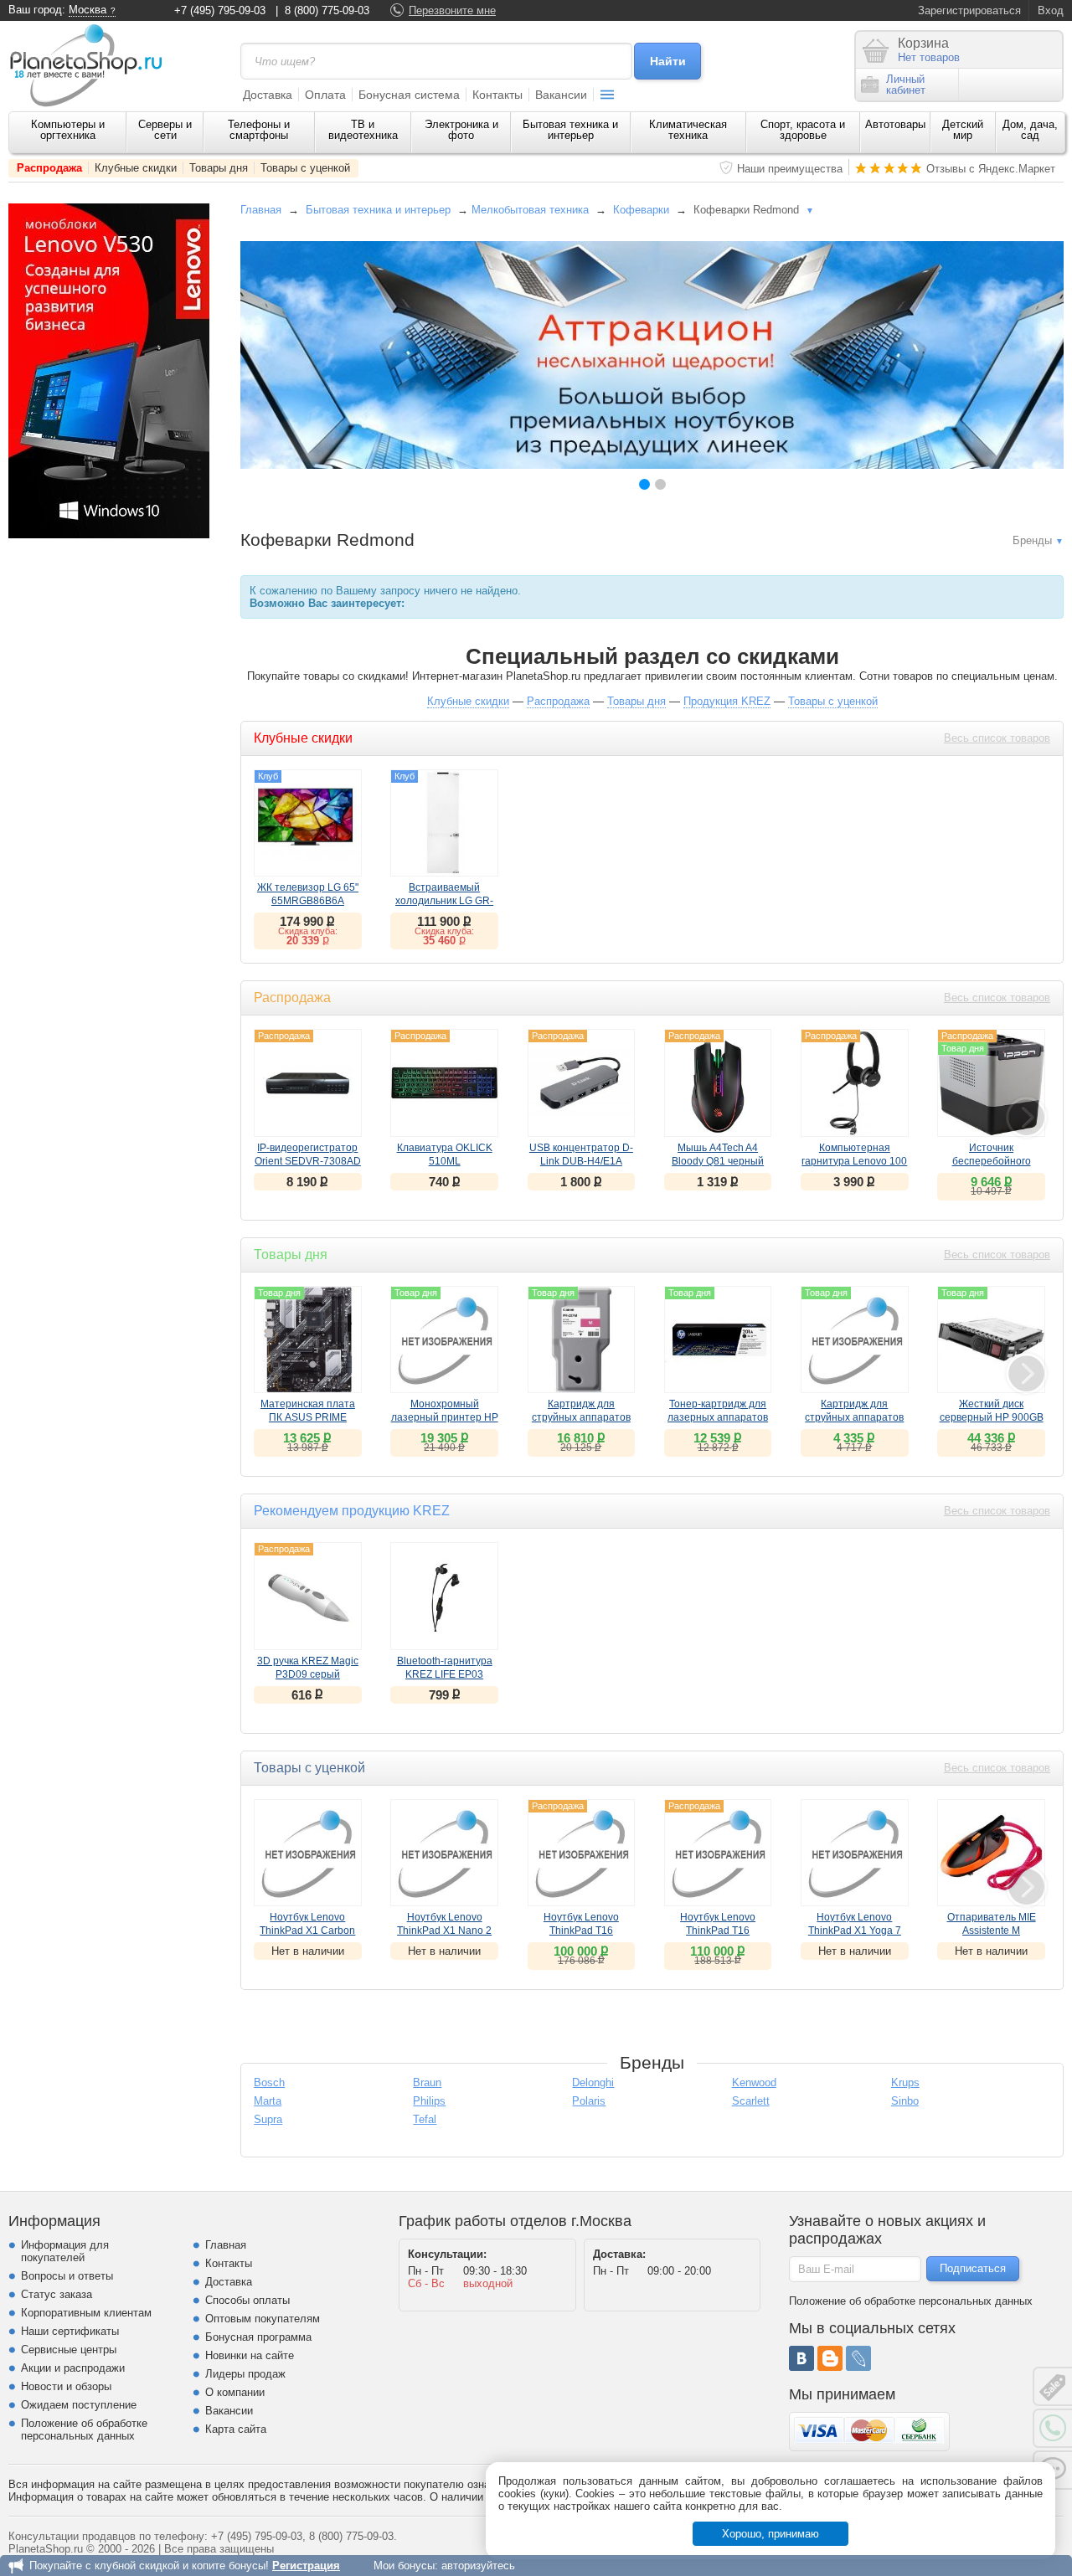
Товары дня (219, 168)
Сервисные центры (69, 2350)
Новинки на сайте (250, 2355)
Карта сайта (236, 2429)
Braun (427, 2082)
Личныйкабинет (906, 85)
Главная (261, 210)
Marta (268, 2101)
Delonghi (593, 2082)
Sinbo (905, 2101)
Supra (268, 2119)
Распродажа (49, 168)
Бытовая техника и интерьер (570, 130)
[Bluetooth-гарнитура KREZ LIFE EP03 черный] (444, 1596)
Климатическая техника (688, 130)
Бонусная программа (258, 2337)
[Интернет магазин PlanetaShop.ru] (92, 65)
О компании (235, 2392)
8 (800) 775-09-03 (327, 10)
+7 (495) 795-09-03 (220, 10)
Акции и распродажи (73, 2368)
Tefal (425, 2119)
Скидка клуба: (308, 931)
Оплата (325, 95)
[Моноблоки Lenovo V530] (109, 535)
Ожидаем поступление (79, 2405)
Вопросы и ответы (67, 2276)
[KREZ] (652, 355)
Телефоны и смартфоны (259, 130)
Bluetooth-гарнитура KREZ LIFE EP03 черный (445, 1674)
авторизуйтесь (478, 2566)
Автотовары (895, 124)
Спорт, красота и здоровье (803, 130)
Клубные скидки (136, 168)
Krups (905, 2082)
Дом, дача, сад (1030, 130)
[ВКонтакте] (801, 2358)
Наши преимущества (790, 169)
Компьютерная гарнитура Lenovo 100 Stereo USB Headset (854, 1161)
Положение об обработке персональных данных (84, 2429)
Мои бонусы (404, 2566)
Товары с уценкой (305, 168)
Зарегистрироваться (969, 10)
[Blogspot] (830, 2358)
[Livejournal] (858, 2358)
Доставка (268, 95)
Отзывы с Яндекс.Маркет (991, 169)
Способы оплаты (247, 2300)
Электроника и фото (461, 130)
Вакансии (561, 95)
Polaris (589, 2101)
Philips (429, 2101)
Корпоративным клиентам (86, 2313)
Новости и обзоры (66, 2386)
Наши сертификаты (70, 2331)
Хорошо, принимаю (770, 2534)
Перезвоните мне (452, 10)
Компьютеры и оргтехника (68, 130)
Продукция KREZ (727, 701)
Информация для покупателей (65, 2251)
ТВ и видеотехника (363, 130)
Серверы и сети (165, 130)
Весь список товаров (997, 738)
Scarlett (751, 2101)
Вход (1051, 10)
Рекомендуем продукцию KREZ (352, 1511)
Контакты (497, 95)
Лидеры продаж (245, 2374)
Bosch (269, 2082)
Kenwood (754, 2082)
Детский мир (963, 130)
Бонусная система (409, 95)
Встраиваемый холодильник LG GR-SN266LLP (444, 901)
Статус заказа (57, 2294)
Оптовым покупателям (263, 2319)
